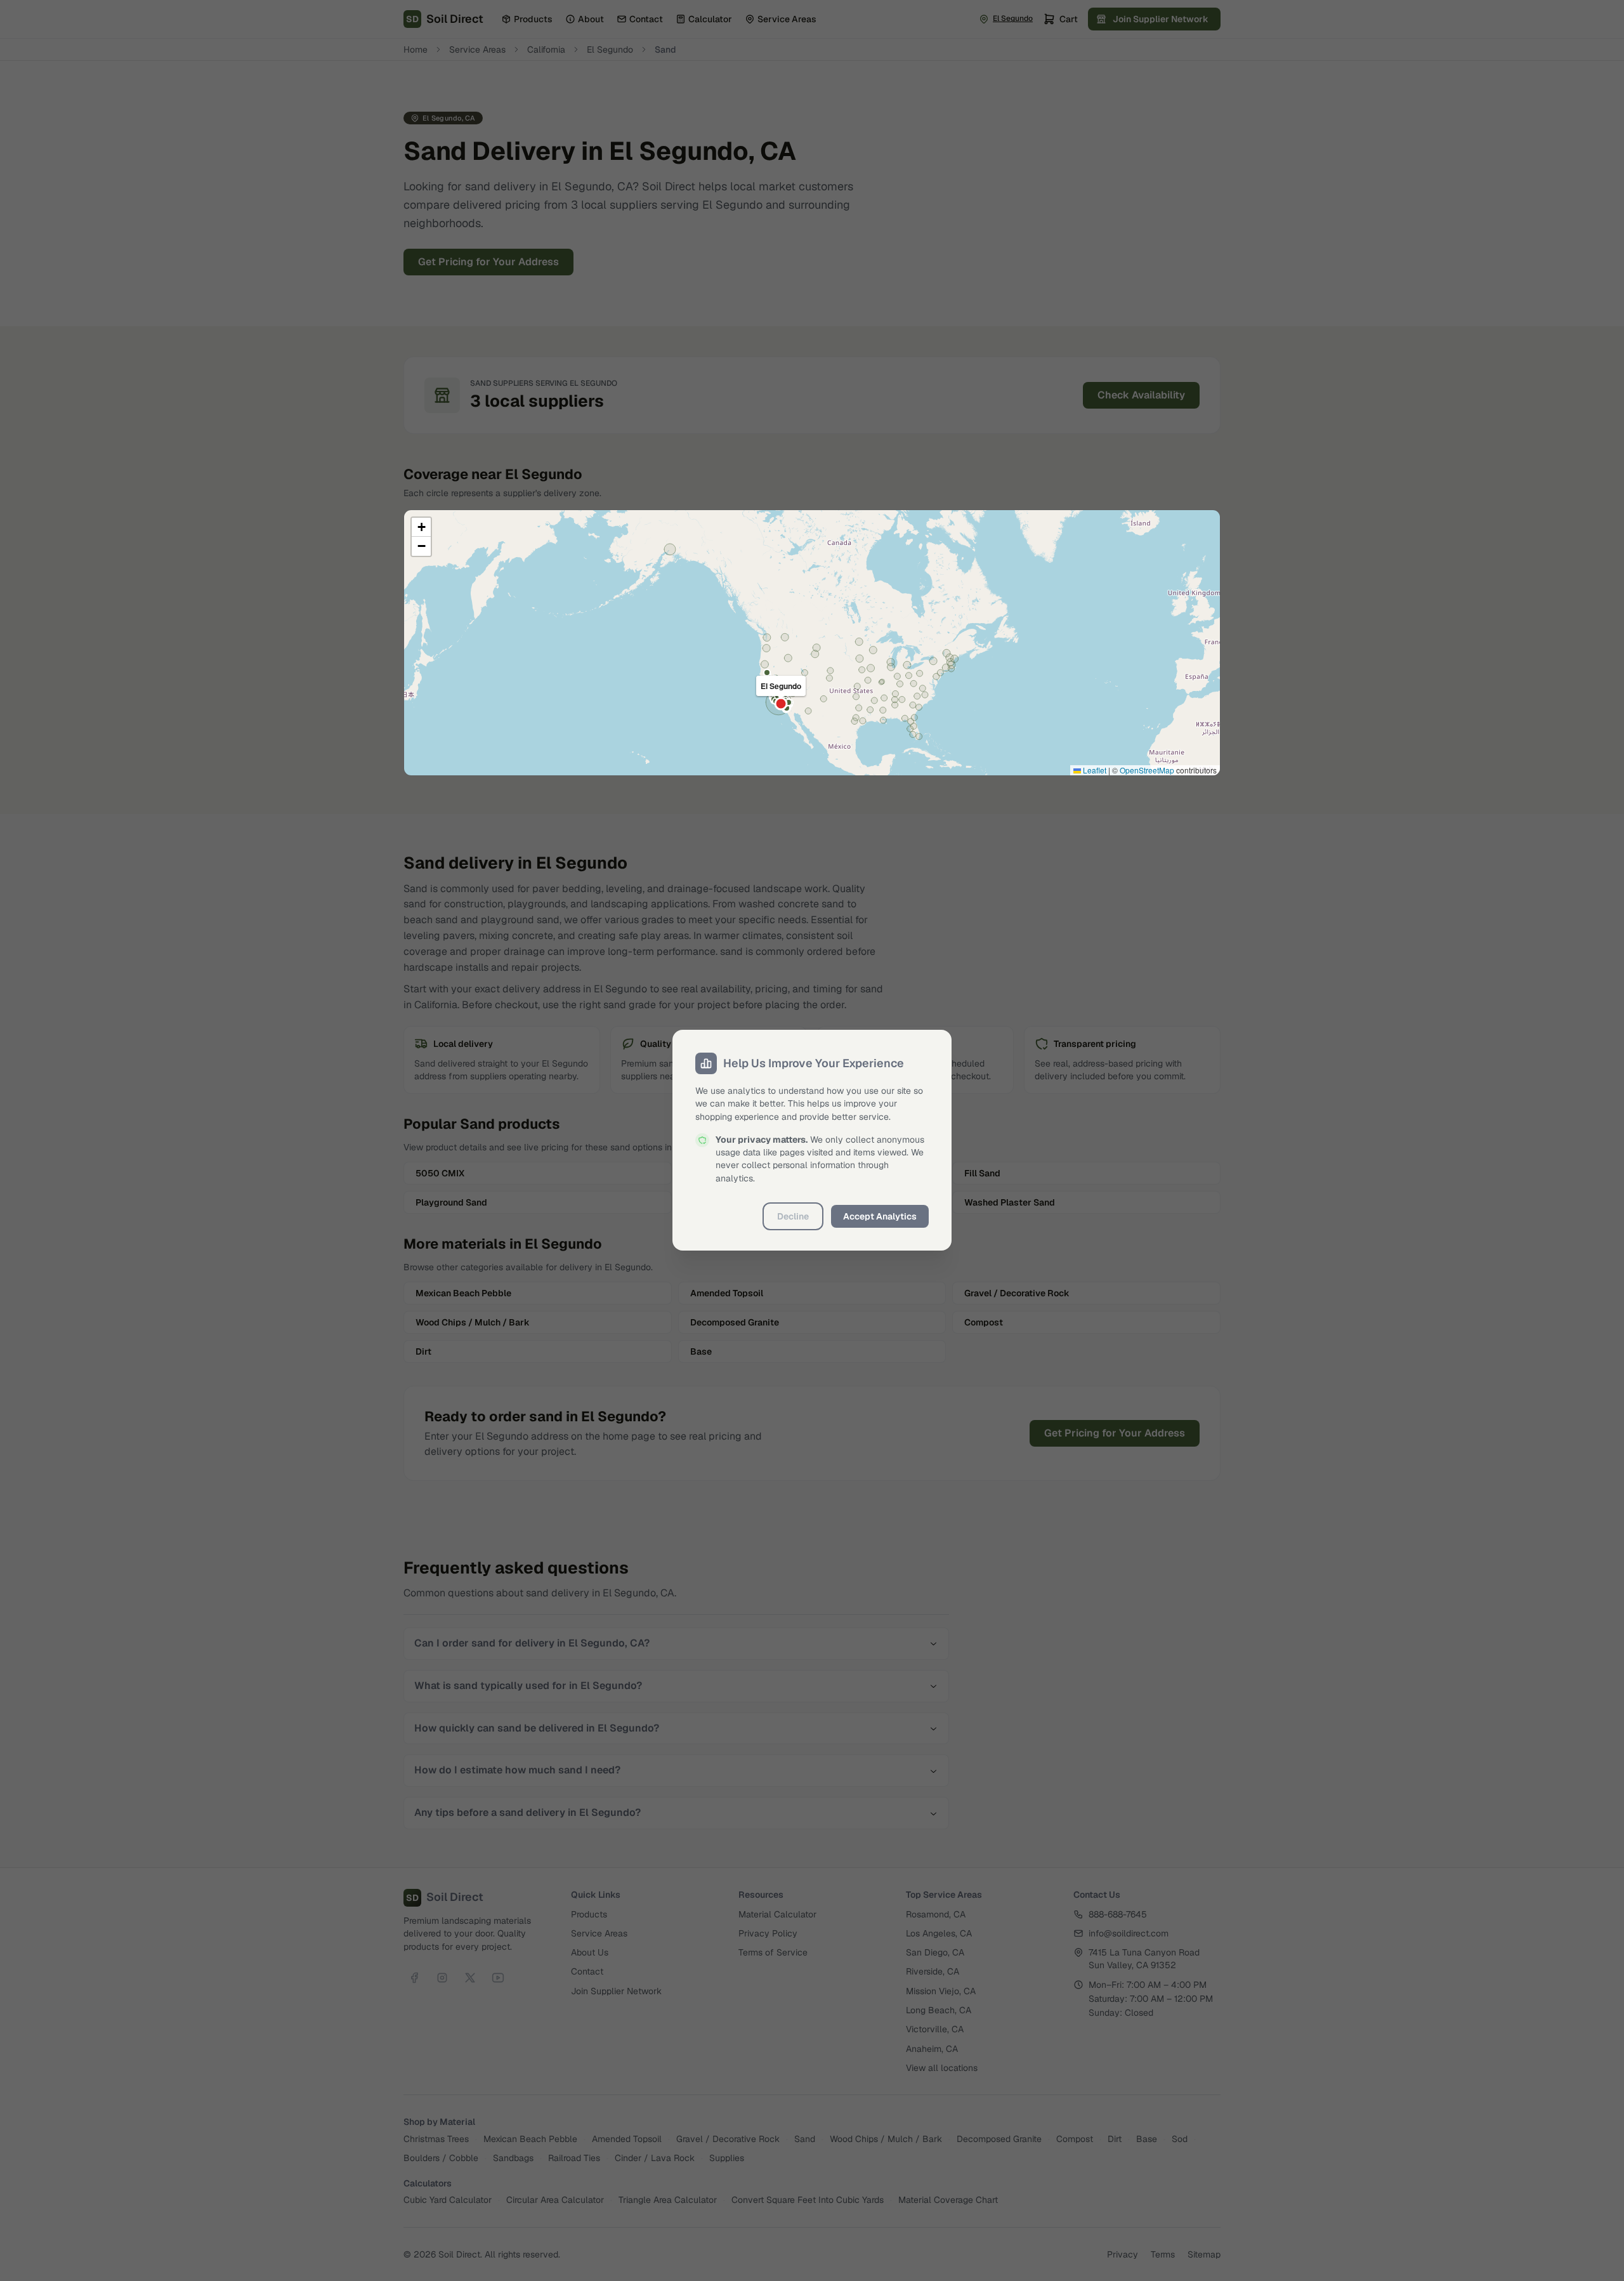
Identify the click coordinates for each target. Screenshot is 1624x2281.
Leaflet (1094, 770)
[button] (421, 527)
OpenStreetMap (1147, 770)
